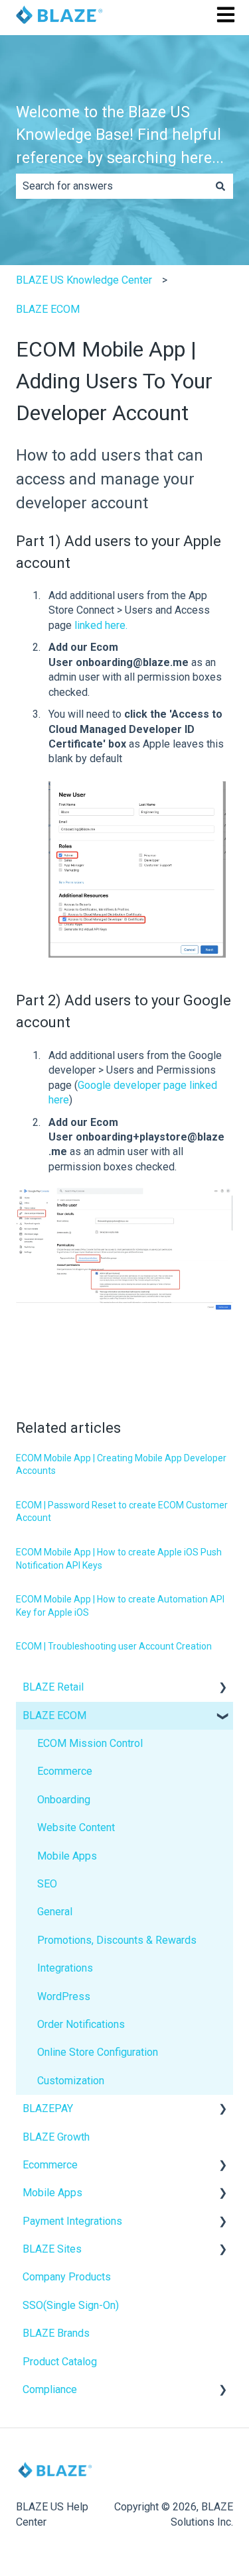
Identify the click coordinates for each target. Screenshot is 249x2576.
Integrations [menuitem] (65, 1968)
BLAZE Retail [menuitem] (53, 1687)
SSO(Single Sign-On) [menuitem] (71, 2305)
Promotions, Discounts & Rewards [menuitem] (117, 1940)
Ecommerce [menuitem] (65, 1771)
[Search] (220, 186)
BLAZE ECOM (48, 309)
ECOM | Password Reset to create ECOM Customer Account (122, 1512)
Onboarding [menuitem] (64, 1800)
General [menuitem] (55, 1912)
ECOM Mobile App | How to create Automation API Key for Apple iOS (120, 1606)
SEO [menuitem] (47, 1884)
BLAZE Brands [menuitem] (56, 2333)
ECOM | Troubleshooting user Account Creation (114, 1646)
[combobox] (112, 186)
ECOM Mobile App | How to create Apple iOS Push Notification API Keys (119, 1559)
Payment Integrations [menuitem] (72, 2221)
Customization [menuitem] (71, 2081)
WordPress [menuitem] (64, 1996)
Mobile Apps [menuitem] (67, 1856)
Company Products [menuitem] (67, 2277)
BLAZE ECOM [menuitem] (54, 1715)
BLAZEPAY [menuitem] (48, 2108)
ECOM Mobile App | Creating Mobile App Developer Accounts (121, 1465)
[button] (222, 1688)
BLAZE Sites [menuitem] (52, 2249)
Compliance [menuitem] (50, 2389)
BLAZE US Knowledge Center (84, 280)
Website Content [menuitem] (76, 1827)
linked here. (100, 625)
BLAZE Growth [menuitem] (56, 2137)
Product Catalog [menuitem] (60, 2362)
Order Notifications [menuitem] (81, 2024)
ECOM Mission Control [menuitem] (90, 1743)
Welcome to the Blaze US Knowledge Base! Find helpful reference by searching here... (120, 135)
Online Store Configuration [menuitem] (98, 2052)
